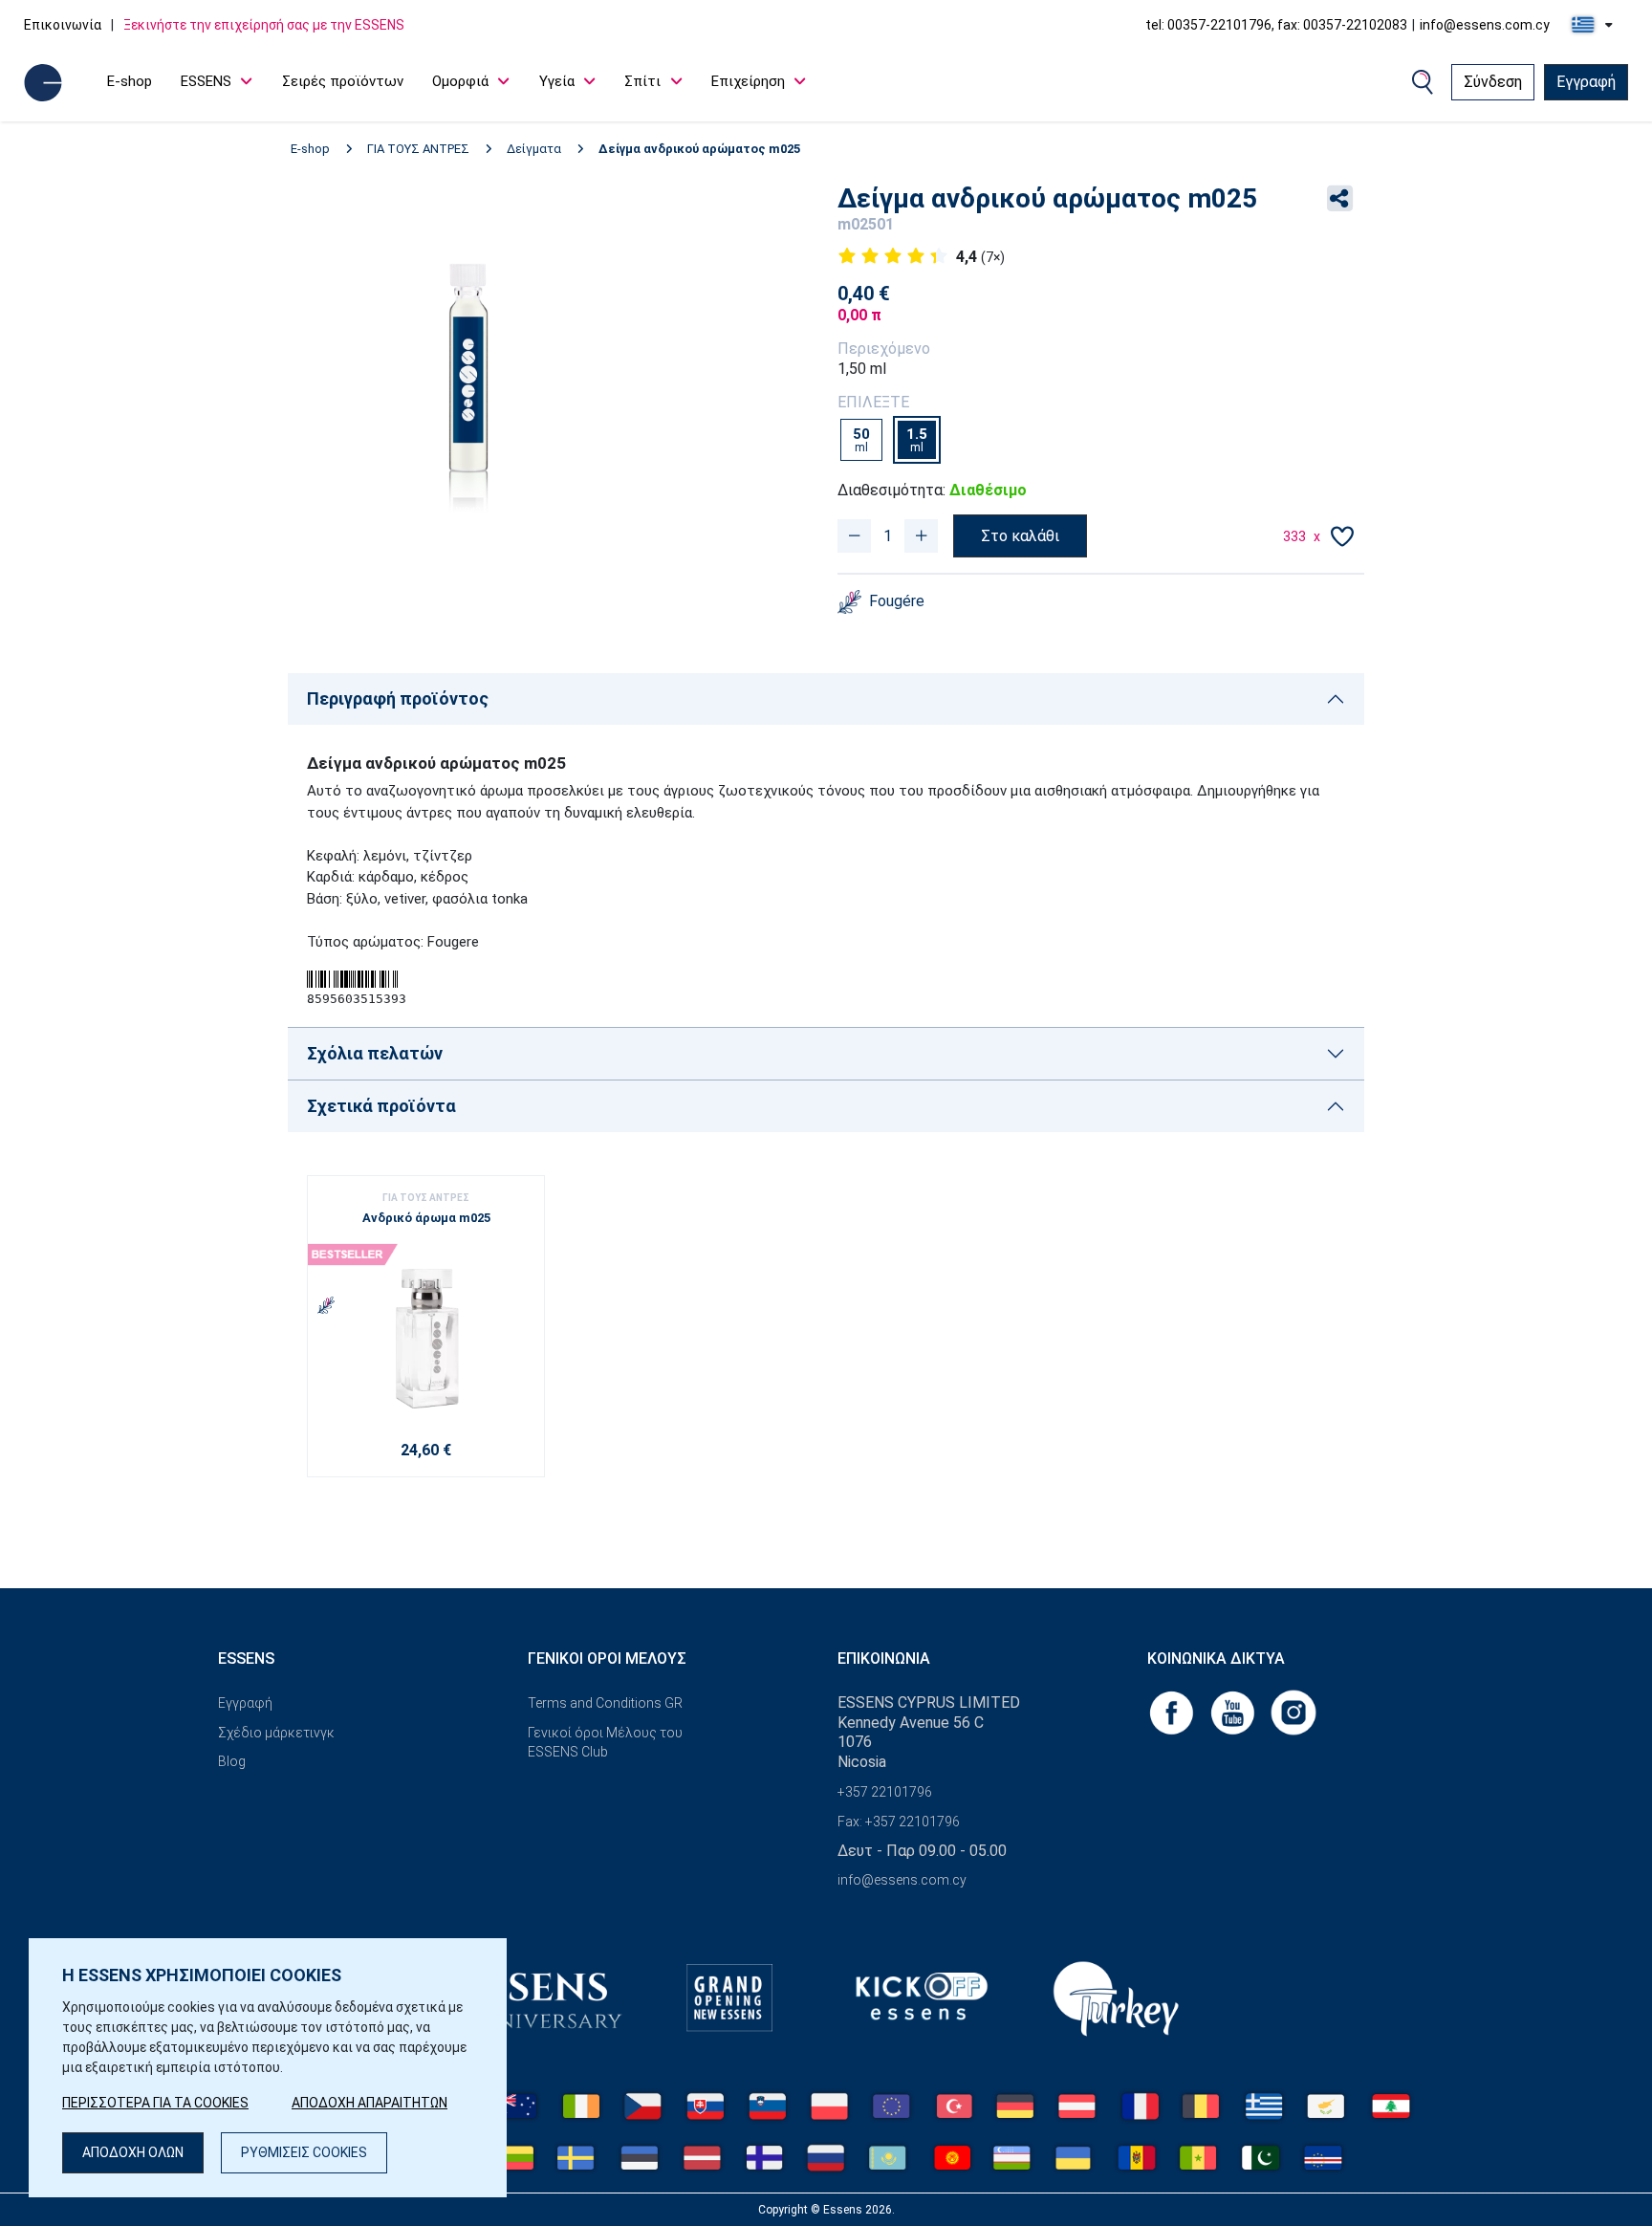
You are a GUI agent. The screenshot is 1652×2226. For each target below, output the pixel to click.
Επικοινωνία (63, 25)
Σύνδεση (1493, 82)
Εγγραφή (1586, 82)
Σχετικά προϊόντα (381, 1106)
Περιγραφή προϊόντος (398, 698)
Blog (232, 1761)
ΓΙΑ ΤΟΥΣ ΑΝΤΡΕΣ (418, 149)
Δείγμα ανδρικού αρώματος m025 (699, 149)
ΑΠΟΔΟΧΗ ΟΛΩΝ (133, 2152)
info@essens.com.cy (1485, 25)
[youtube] (1234, 1711)
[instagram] (1293, 1711)
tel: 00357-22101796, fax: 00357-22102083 (1276, 25)
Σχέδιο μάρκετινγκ (276, 1733)
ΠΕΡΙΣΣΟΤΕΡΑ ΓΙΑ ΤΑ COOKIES (155, 2103)
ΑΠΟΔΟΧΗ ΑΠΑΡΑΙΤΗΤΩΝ (370, 2103)
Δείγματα (534, 149)
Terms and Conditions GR (605, 1703)
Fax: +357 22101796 (899, 1822)
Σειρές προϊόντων (343, 81)
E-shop (130, 81)
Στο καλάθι (1020, 536)
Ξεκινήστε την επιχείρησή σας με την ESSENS (264, 25)
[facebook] (1173, 1711)
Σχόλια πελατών (375, 1053)
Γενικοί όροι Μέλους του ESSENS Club (605, 1743)
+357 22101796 (885, 1792)
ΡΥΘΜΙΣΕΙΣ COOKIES (304, 2152)
